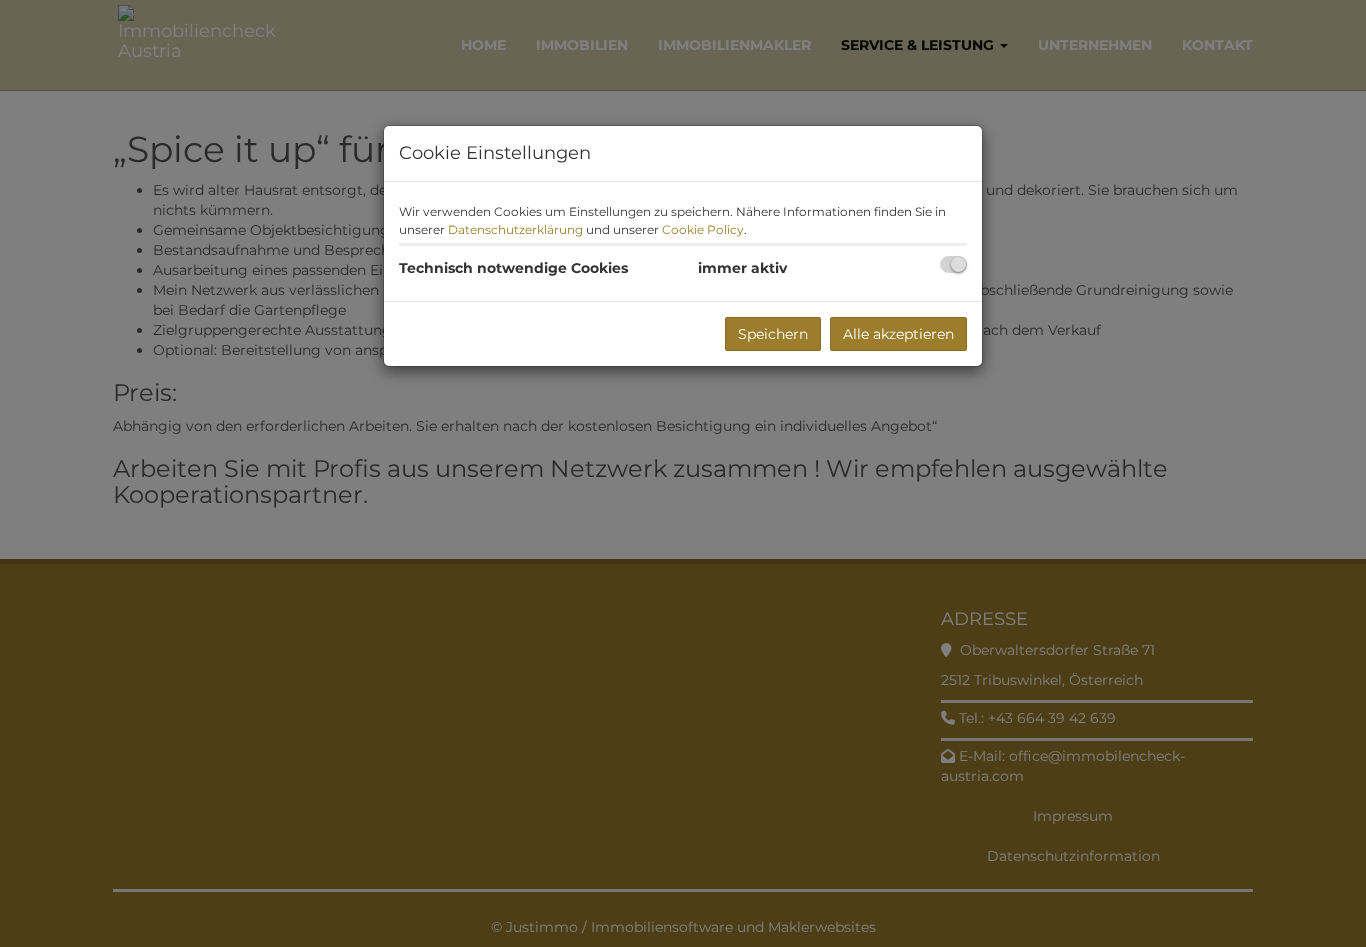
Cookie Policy (703, 229)
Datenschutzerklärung (515, 229)
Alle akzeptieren (898, 334)
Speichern (773, 334)
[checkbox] (953, 264)
